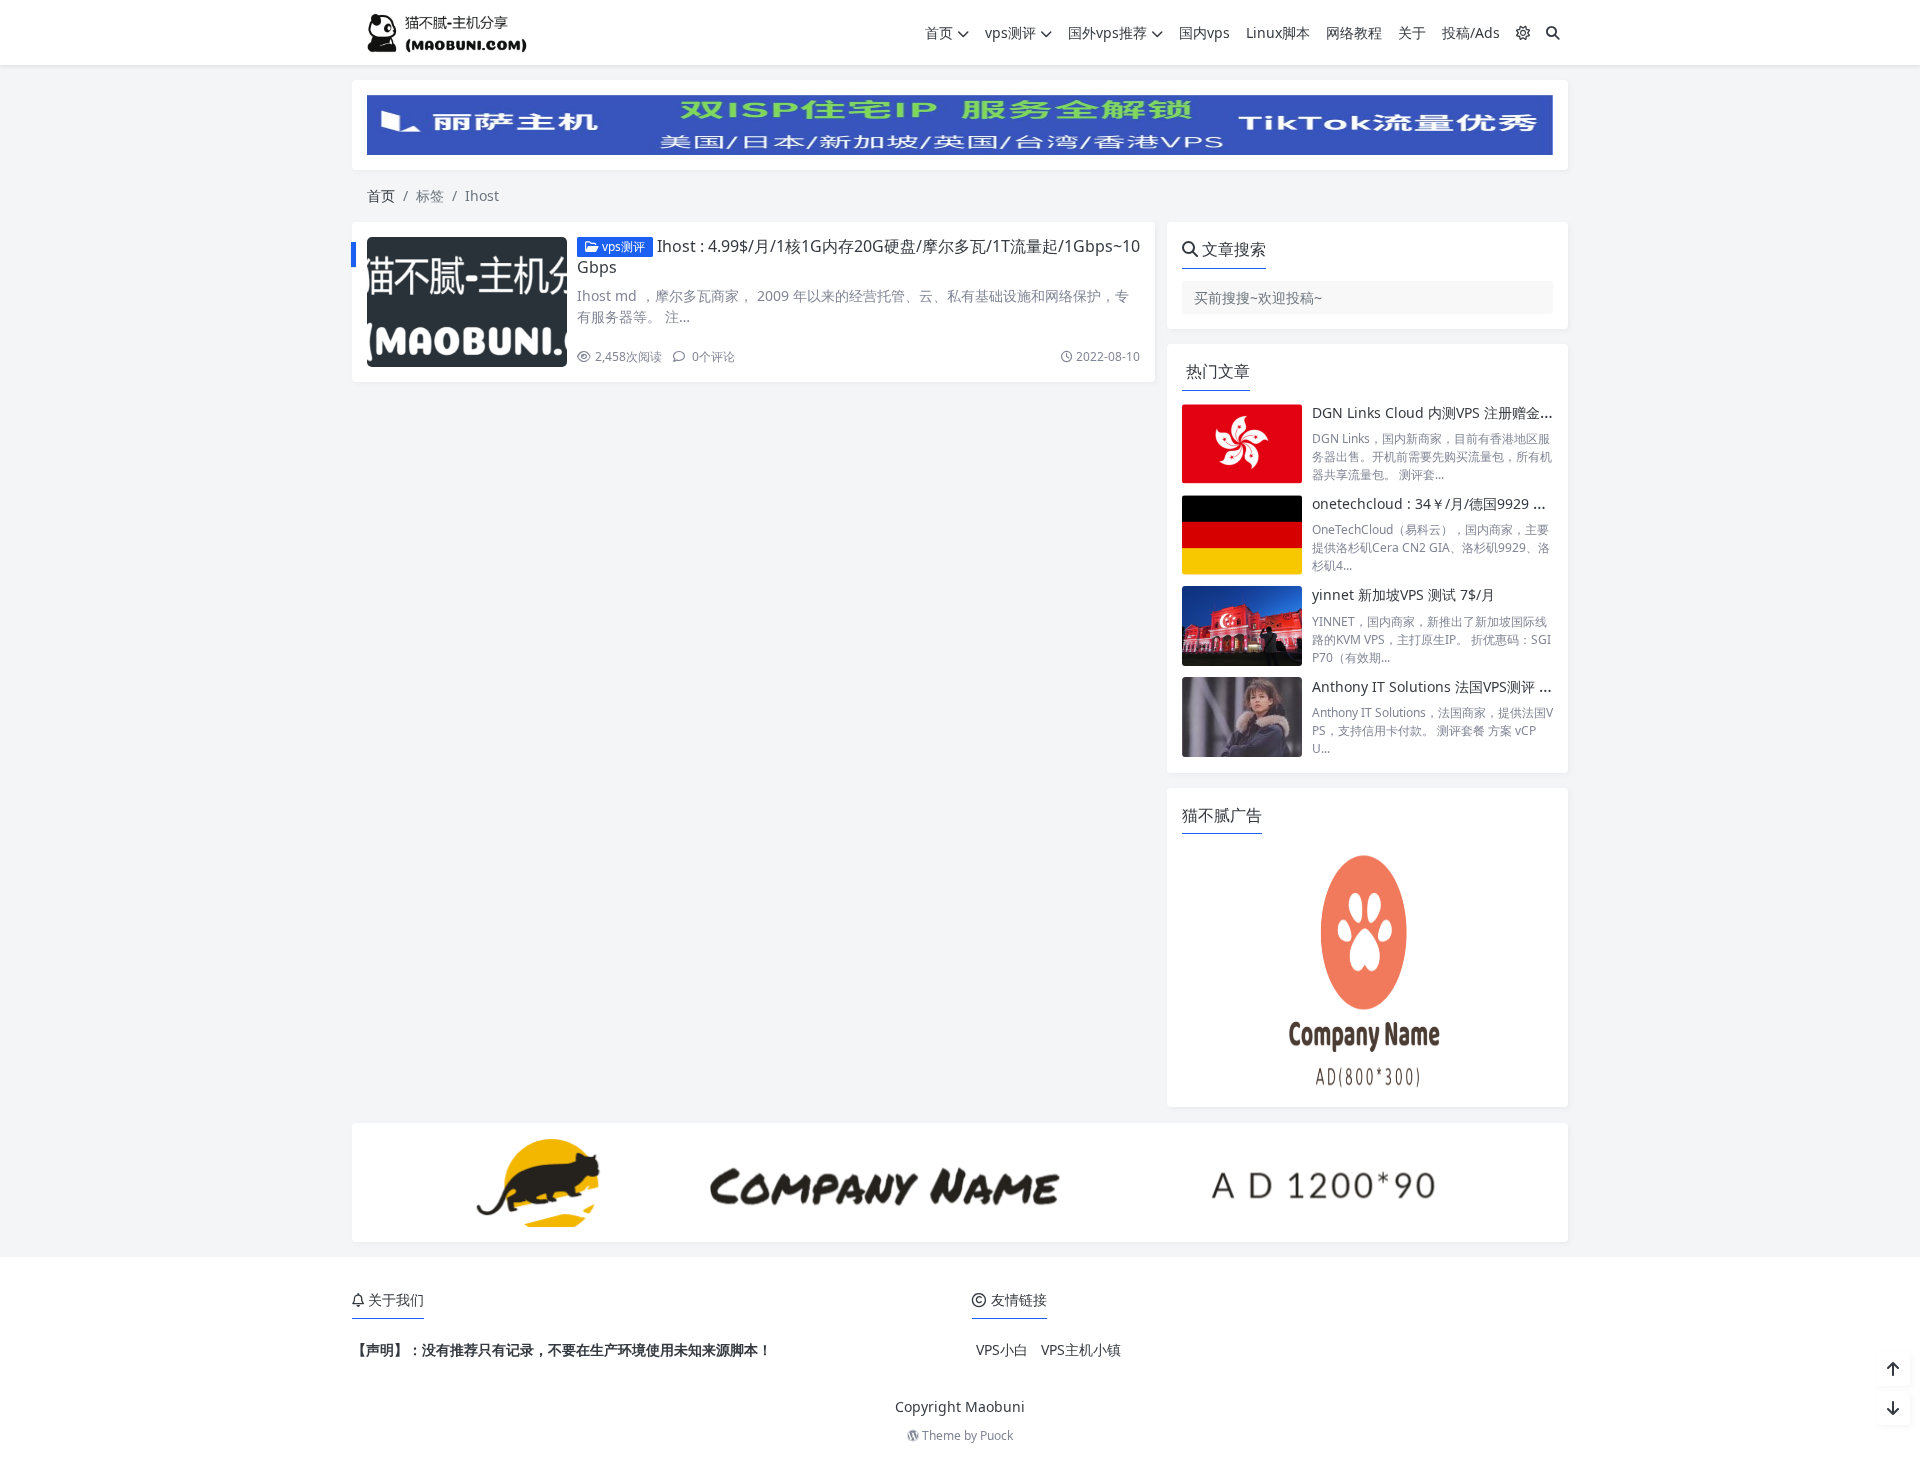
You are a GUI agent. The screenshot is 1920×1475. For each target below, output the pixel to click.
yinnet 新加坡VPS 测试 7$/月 (1403, 594)
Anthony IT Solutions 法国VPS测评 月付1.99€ (1457, 686)
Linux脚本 (1278, 32)
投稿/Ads (1471, 32)
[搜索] (1553, 32)
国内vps (1204, 32)
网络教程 (1354, 32)
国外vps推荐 (1107, 32)
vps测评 (1010, 32)
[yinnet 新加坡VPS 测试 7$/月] (1242, 625)
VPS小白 (1002, 1349)
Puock (996, 1435)
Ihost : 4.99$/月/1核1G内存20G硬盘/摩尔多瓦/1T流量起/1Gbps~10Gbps (858, 256)
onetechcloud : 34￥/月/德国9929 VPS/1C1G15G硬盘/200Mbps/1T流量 (1539, 503)
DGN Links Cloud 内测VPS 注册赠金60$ (1438, 412)
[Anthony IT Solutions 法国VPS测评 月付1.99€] (1242, 717)
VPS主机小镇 (1081, 1349)
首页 (939, 32)
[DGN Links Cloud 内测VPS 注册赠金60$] (1242, 443)
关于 (1412, 32)
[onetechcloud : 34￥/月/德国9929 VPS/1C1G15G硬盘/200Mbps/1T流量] (1242, 534)
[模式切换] (1523, 32)
